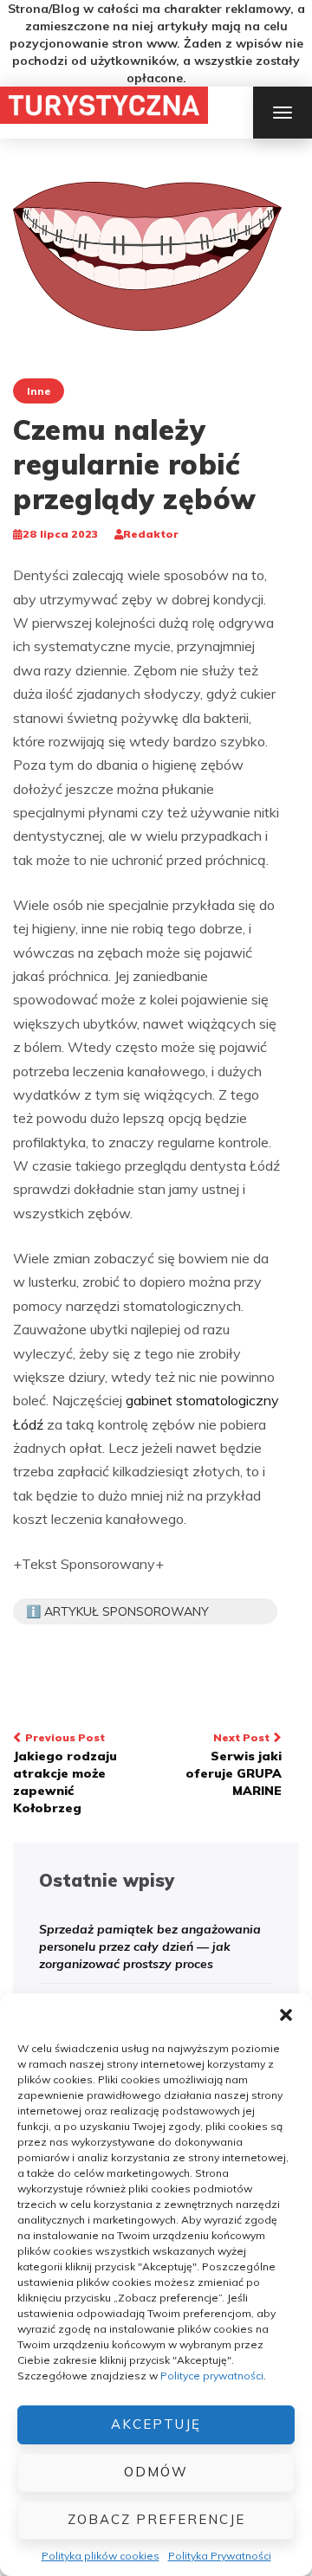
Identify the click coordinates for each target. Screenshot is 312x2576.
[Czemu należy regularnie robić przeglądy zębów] (147, 255)
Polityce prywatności (212, 2376)
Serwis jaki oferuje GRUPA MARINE (234, 1765)
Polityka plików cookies (101, 2556)
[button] (286, 2015)
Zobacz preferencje (156, 2519)
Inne (39, 391)
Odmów (156, 2472)
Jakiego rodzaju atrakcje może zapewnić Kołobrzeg (65, 1773)
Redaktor (151, 534)
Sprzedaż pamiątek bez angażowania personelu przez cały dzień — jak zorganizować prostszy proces (150, 1947)
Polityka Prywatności (220, 2556)
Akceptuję (156, 2424)
